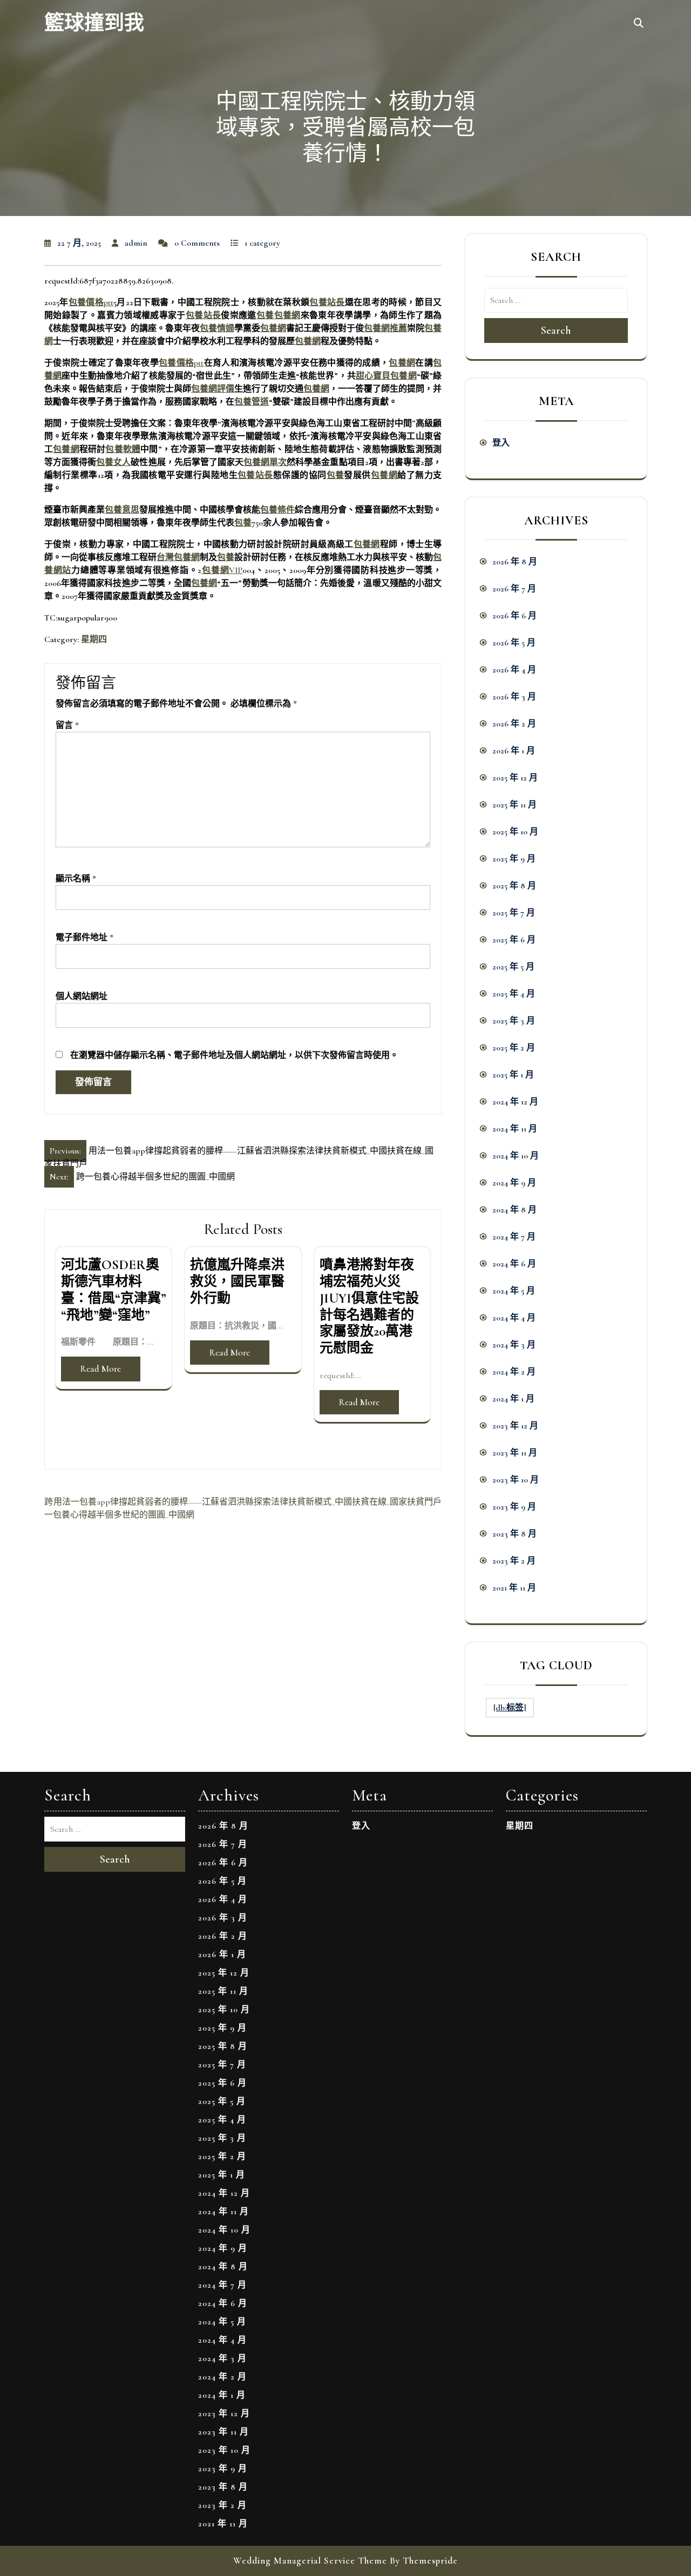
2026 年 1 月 (514, 751)
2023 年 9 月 (514, 1507)
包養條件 (277, 510)
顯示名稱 (76, 879)
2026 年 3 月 (514, 697)
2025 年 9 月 (514, 859)
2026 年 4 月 (514, 670)
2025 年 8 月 (514, 886)
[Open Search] (639, 24)
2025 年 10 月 (515, 832)
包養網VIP (222, 570)
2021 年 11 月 (514, 1588)
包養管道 (252, 402)
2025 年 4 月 (514, 994)
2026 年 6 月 (514, 616)
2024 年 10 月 (516, 1156)
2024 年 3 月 (514, 1345)
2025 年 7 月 (514, 913)
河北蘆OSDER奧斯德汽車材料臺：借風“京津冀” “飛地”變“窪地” (114, 1290)
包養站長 (327, 302)
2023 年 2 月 (514, 1561)
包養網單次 (265, 462)
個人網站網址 (82, 996)
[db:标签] (510, 1708)
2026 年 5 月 (514, 643)
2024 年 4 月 (514, 1318)
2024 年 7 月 (514, 1237)
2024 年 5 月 (514, 1291)
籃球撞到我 (94, 23)
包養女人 (113, 462)
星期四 (94, 639)
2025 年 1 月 (513, 1075)
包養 (265, 315)
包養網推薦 (385, 328)
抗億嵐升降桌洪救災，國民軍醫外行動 (237, 1282)
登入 (501, 443)
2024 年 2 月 (514, 1372)
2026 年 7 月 (514, 589)
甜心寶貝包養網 (386, 376)
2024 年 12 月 (515, 1102)
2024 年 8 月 (514, 1210)
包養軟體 (123, 449)
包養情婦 (217, 328)
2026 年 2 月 (514, 724)
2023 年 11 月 (515, 1453)
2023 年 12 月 (515, 1426)
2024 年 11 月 (515, 1129)
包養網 (287, 315)
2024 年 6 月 (514, 1264)
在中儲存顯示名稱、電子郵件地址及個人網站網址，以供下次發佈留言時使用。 (234, 1055)
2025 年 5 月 (513, 967)
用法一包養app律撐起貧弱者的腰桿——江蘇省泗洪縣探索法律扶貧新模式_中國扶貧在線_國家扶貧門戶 (248, 1502)
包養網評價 (213, 389)
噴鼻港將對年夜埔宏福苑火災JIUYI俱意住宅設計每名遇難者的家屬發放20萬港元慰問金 (369, 1306)
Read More (101, 1369)
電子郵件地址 (84, 938)
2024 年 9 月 (514, 1183)
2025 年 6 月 (514, 940)
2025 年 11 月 (514, 805)
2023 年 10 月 (516, 1480)
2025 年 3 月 (514, 1021)
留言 (67, 725)
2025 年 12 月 (515, 778)
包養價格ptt (91, 302)
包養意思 (122, 510)
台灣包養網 (178, 557)
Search (556, 331)
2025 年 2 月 (514, 1048)
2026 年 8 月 (515, 562)
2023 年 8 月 (514, 1534)
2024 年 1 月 (513, 1399)
